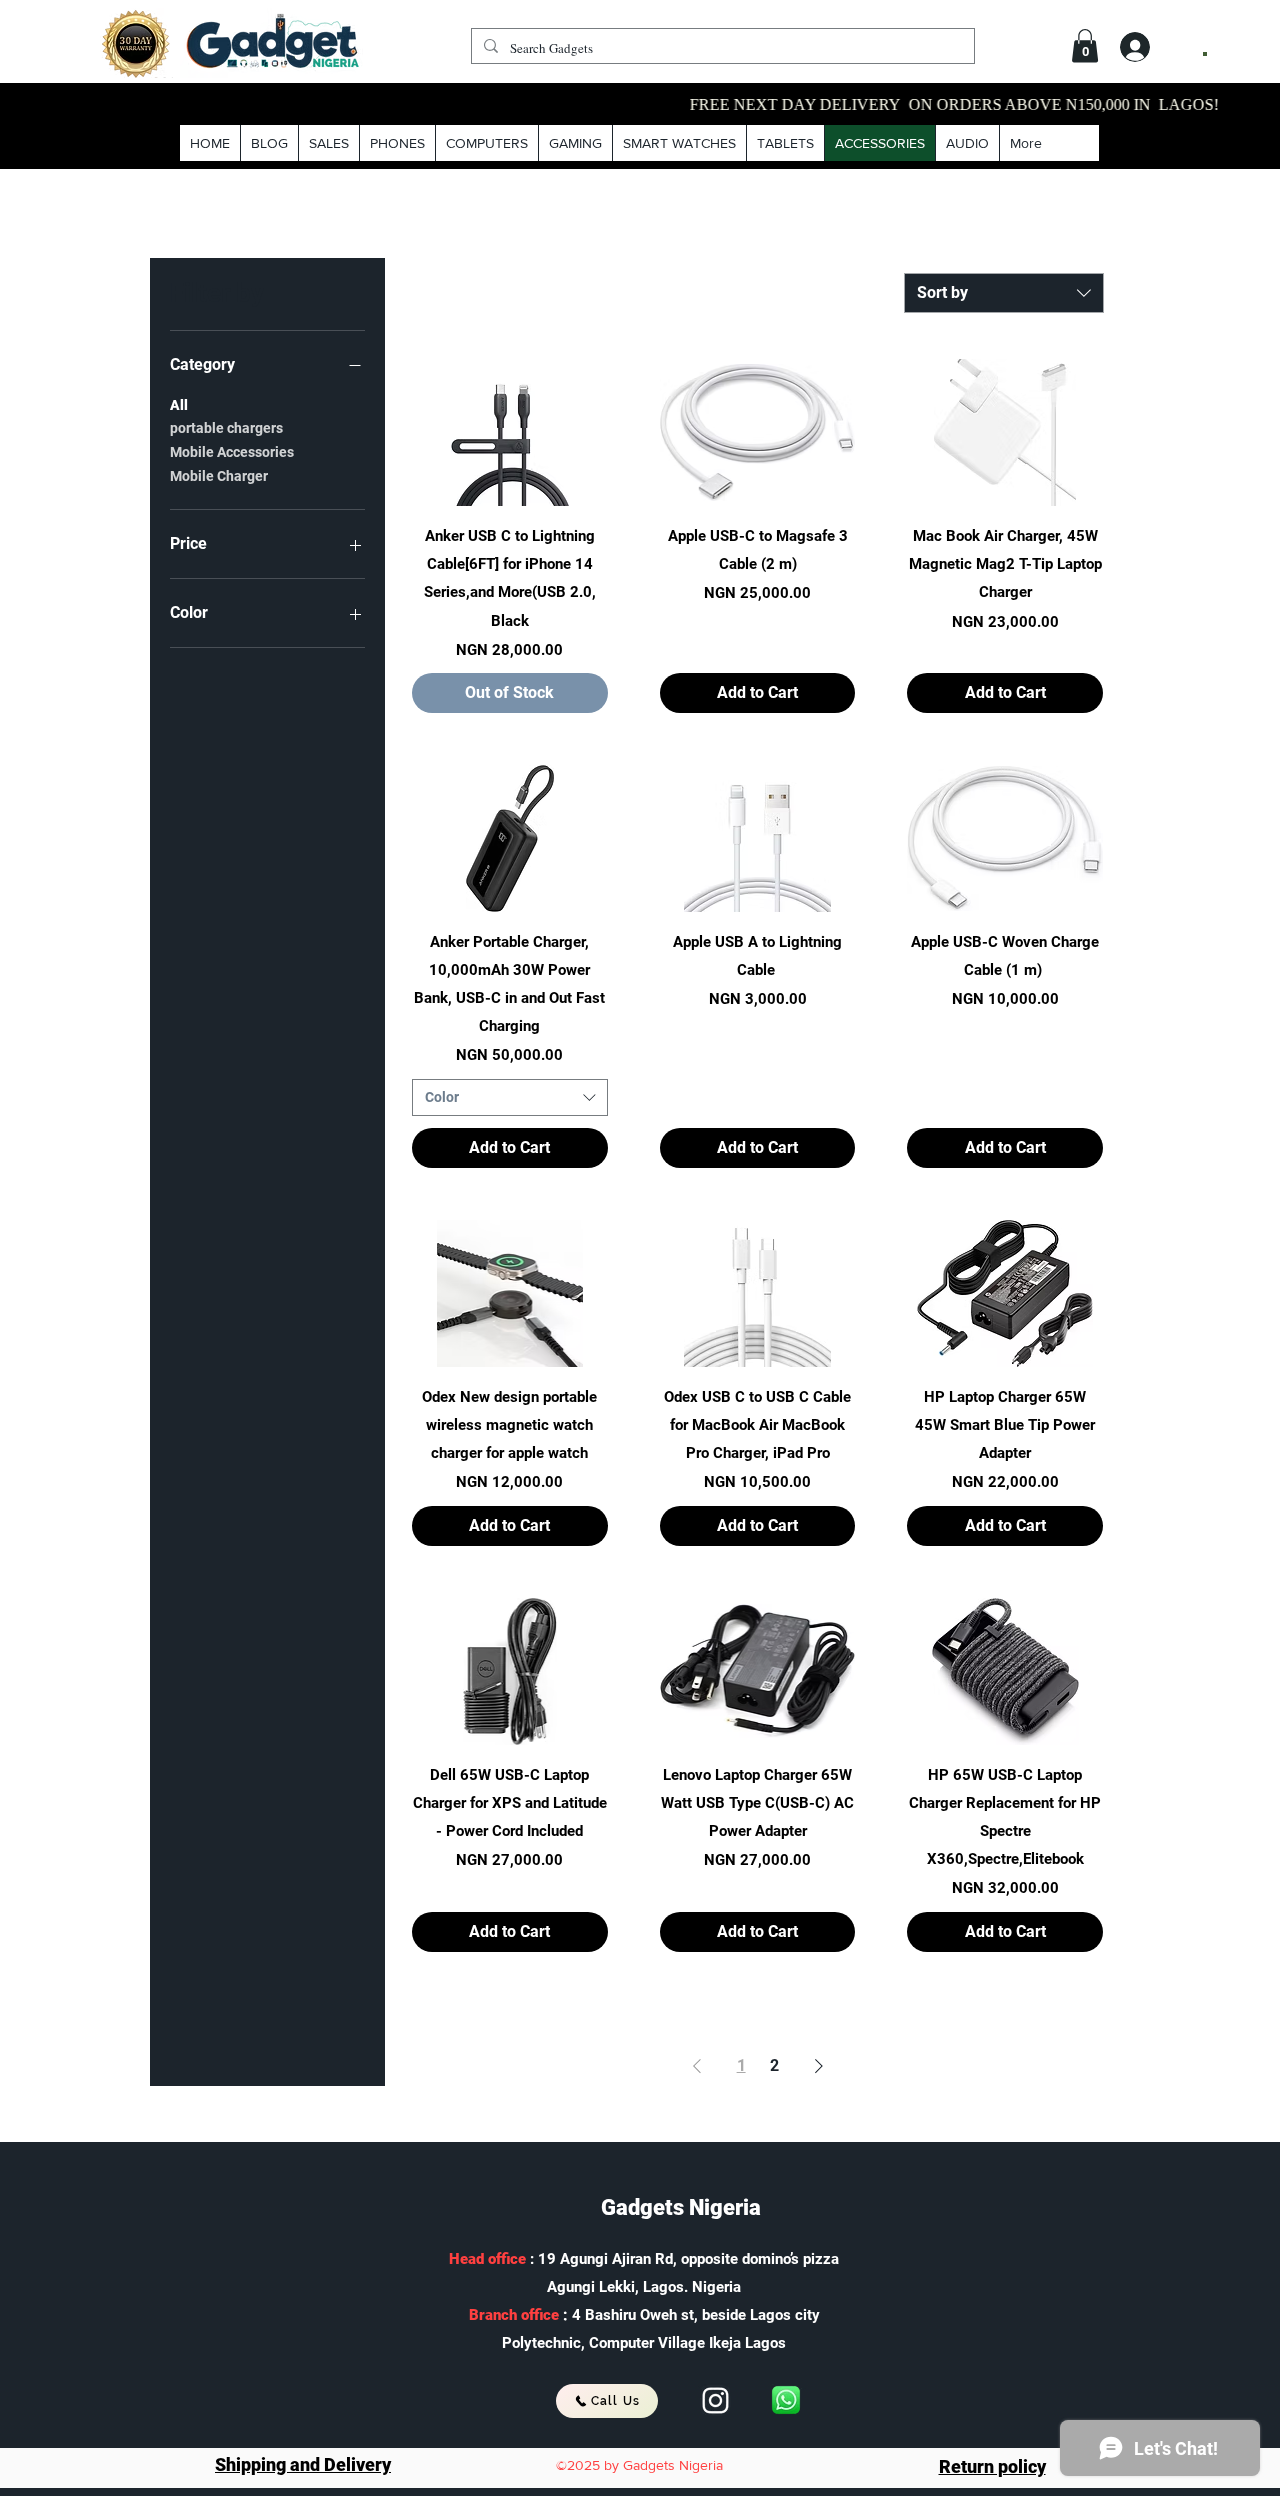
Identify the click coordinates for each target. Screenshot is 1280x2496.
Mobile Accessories (232, 452)
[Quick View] (510, 432)
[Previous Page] (697, 2066)
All (179, 405)
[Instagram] (715, 2400)
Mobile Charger (219, 476)
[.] (1152, 46)
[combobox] (1004, 293)
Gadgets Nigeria (681, 2207)
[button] (1085, 45)
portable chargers (226, 428)
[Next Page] (819, 2066)
